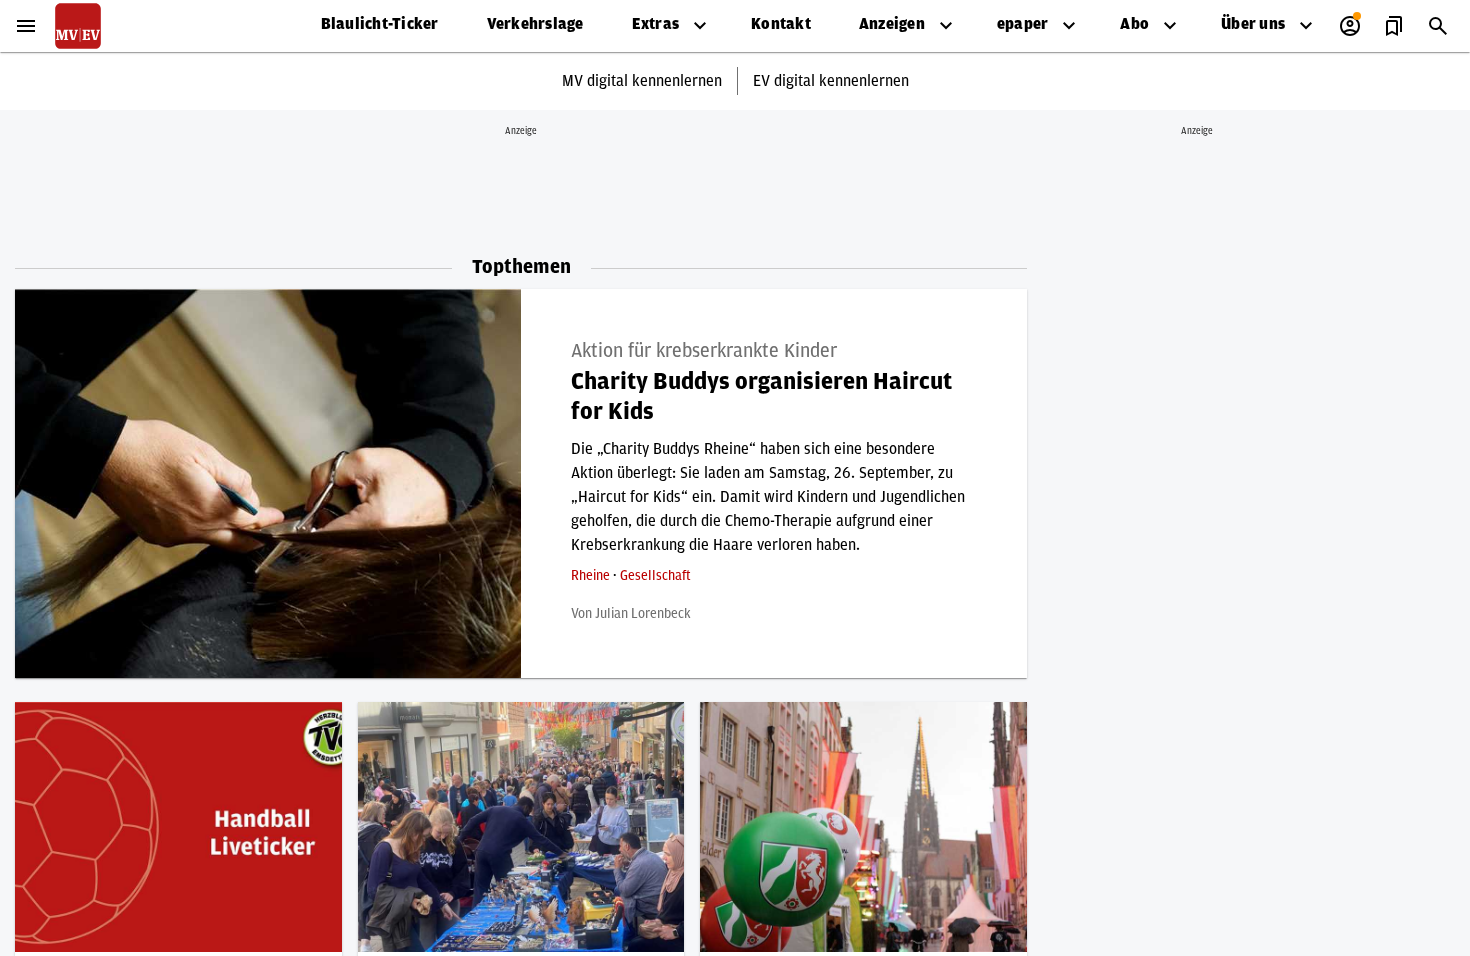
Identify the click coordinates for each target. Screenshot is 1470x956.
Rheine (592, 576)
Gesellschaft (655, 576)
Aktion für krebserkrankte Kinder (704, 351)
